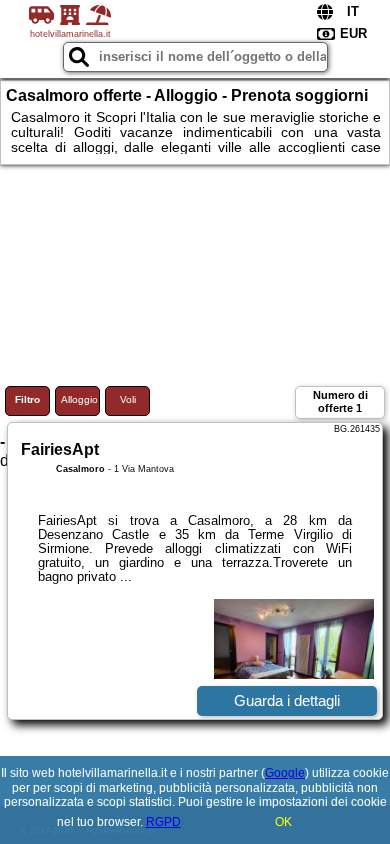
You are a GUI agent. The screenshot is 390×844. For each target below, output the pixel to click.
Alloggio (79, 399)
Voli (128, 399)
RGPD (163, 822)
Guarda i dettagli (287, 700)
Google (285, 773)
